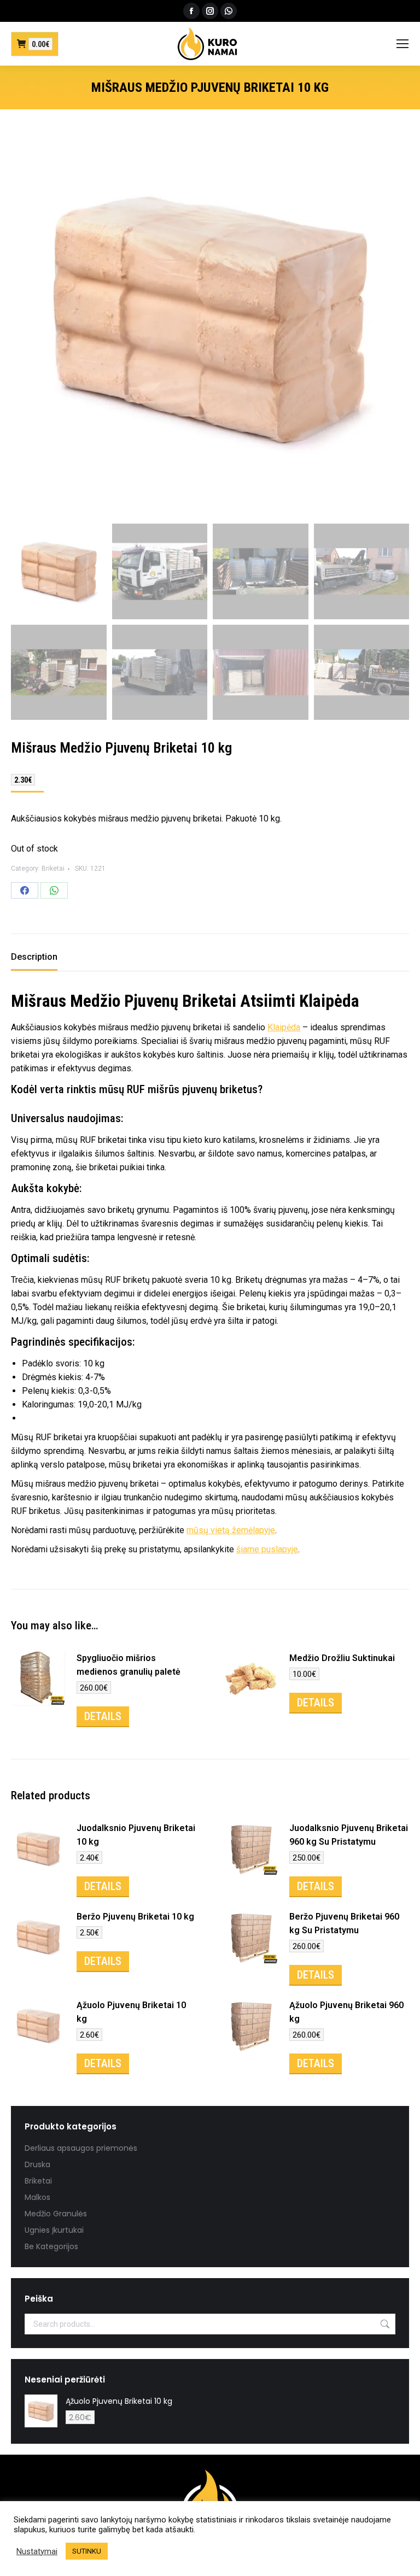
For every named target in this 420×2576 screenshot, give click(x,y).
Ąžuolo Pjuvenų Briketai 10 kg (131, 2012)
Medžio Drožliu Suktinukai (342, 1658)
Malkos (37, 2197)
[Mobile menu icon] (402, 44)
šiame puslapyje (267, 1549)
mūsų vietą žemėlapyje (231, 1530)
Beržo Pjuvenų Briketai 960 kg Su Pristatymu (344, 1923)
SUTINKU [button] (87, 2551)
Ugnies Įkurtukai (54, 2230)
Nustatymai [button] (37, 2551)
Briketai (53, 869)
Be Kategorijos (51, 2246)
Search (384, 2324)
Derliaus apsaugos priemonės (81, 2148)
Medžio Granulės (56, 2214)
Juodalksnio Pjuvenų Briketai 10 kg (136, 1835)
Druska (37, 2164)
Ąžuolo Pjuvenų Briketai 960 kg (346, 2012)
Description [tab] (34, 957)
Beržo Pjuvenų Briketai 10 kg (135, 1917)
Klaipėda (329, 1001)
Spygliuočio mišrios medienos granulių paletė (129, 1665)
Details (103, 1716)
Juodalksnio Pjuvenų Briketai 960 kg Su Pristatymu (349, 1835)
